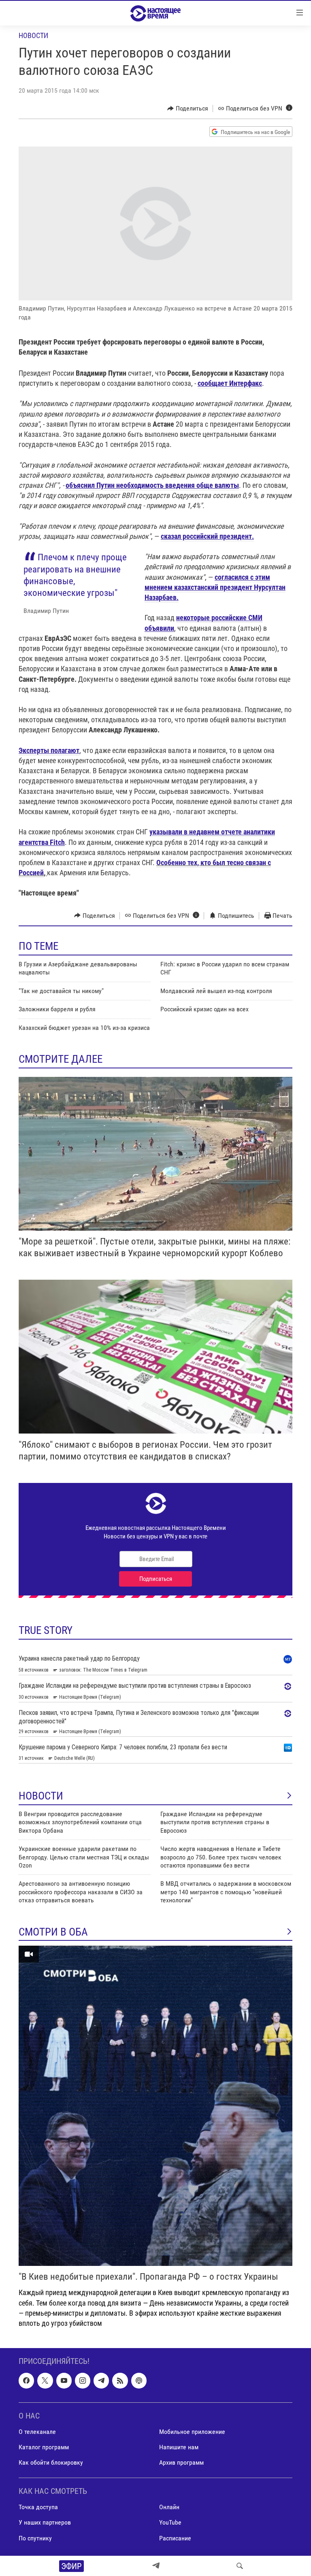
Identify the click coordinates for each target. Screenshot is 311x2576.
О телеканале (37, 2432)
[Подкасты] (139, 2381)
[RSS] (120, 2381)
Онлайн (169, 2507)
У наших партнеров (45, 2523)
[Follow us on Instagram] (83, 2381)
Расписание (175, 2538)
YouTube (170, 2523)
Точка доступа (38, 2507)
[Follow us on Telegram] (101, 2381)
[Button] (188, 108)
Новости (33, 35)
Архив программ (181, 2462)
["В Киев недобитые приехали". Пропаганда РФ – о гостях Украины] (155, 2106)
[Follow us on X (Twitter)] (45, 2381)
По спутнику (35, 2538)
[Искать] (240, 2566)
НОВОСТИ (41, 1796)
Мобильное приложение (192, 2432)
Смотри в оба (53, 1932)
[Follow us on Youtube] (64, 2381)
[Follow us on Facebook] (26, 2381)
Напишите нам (179, 2447)
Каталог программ (44, 2447)
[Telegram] (156, 2566)
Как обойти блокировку (51, 2462)
